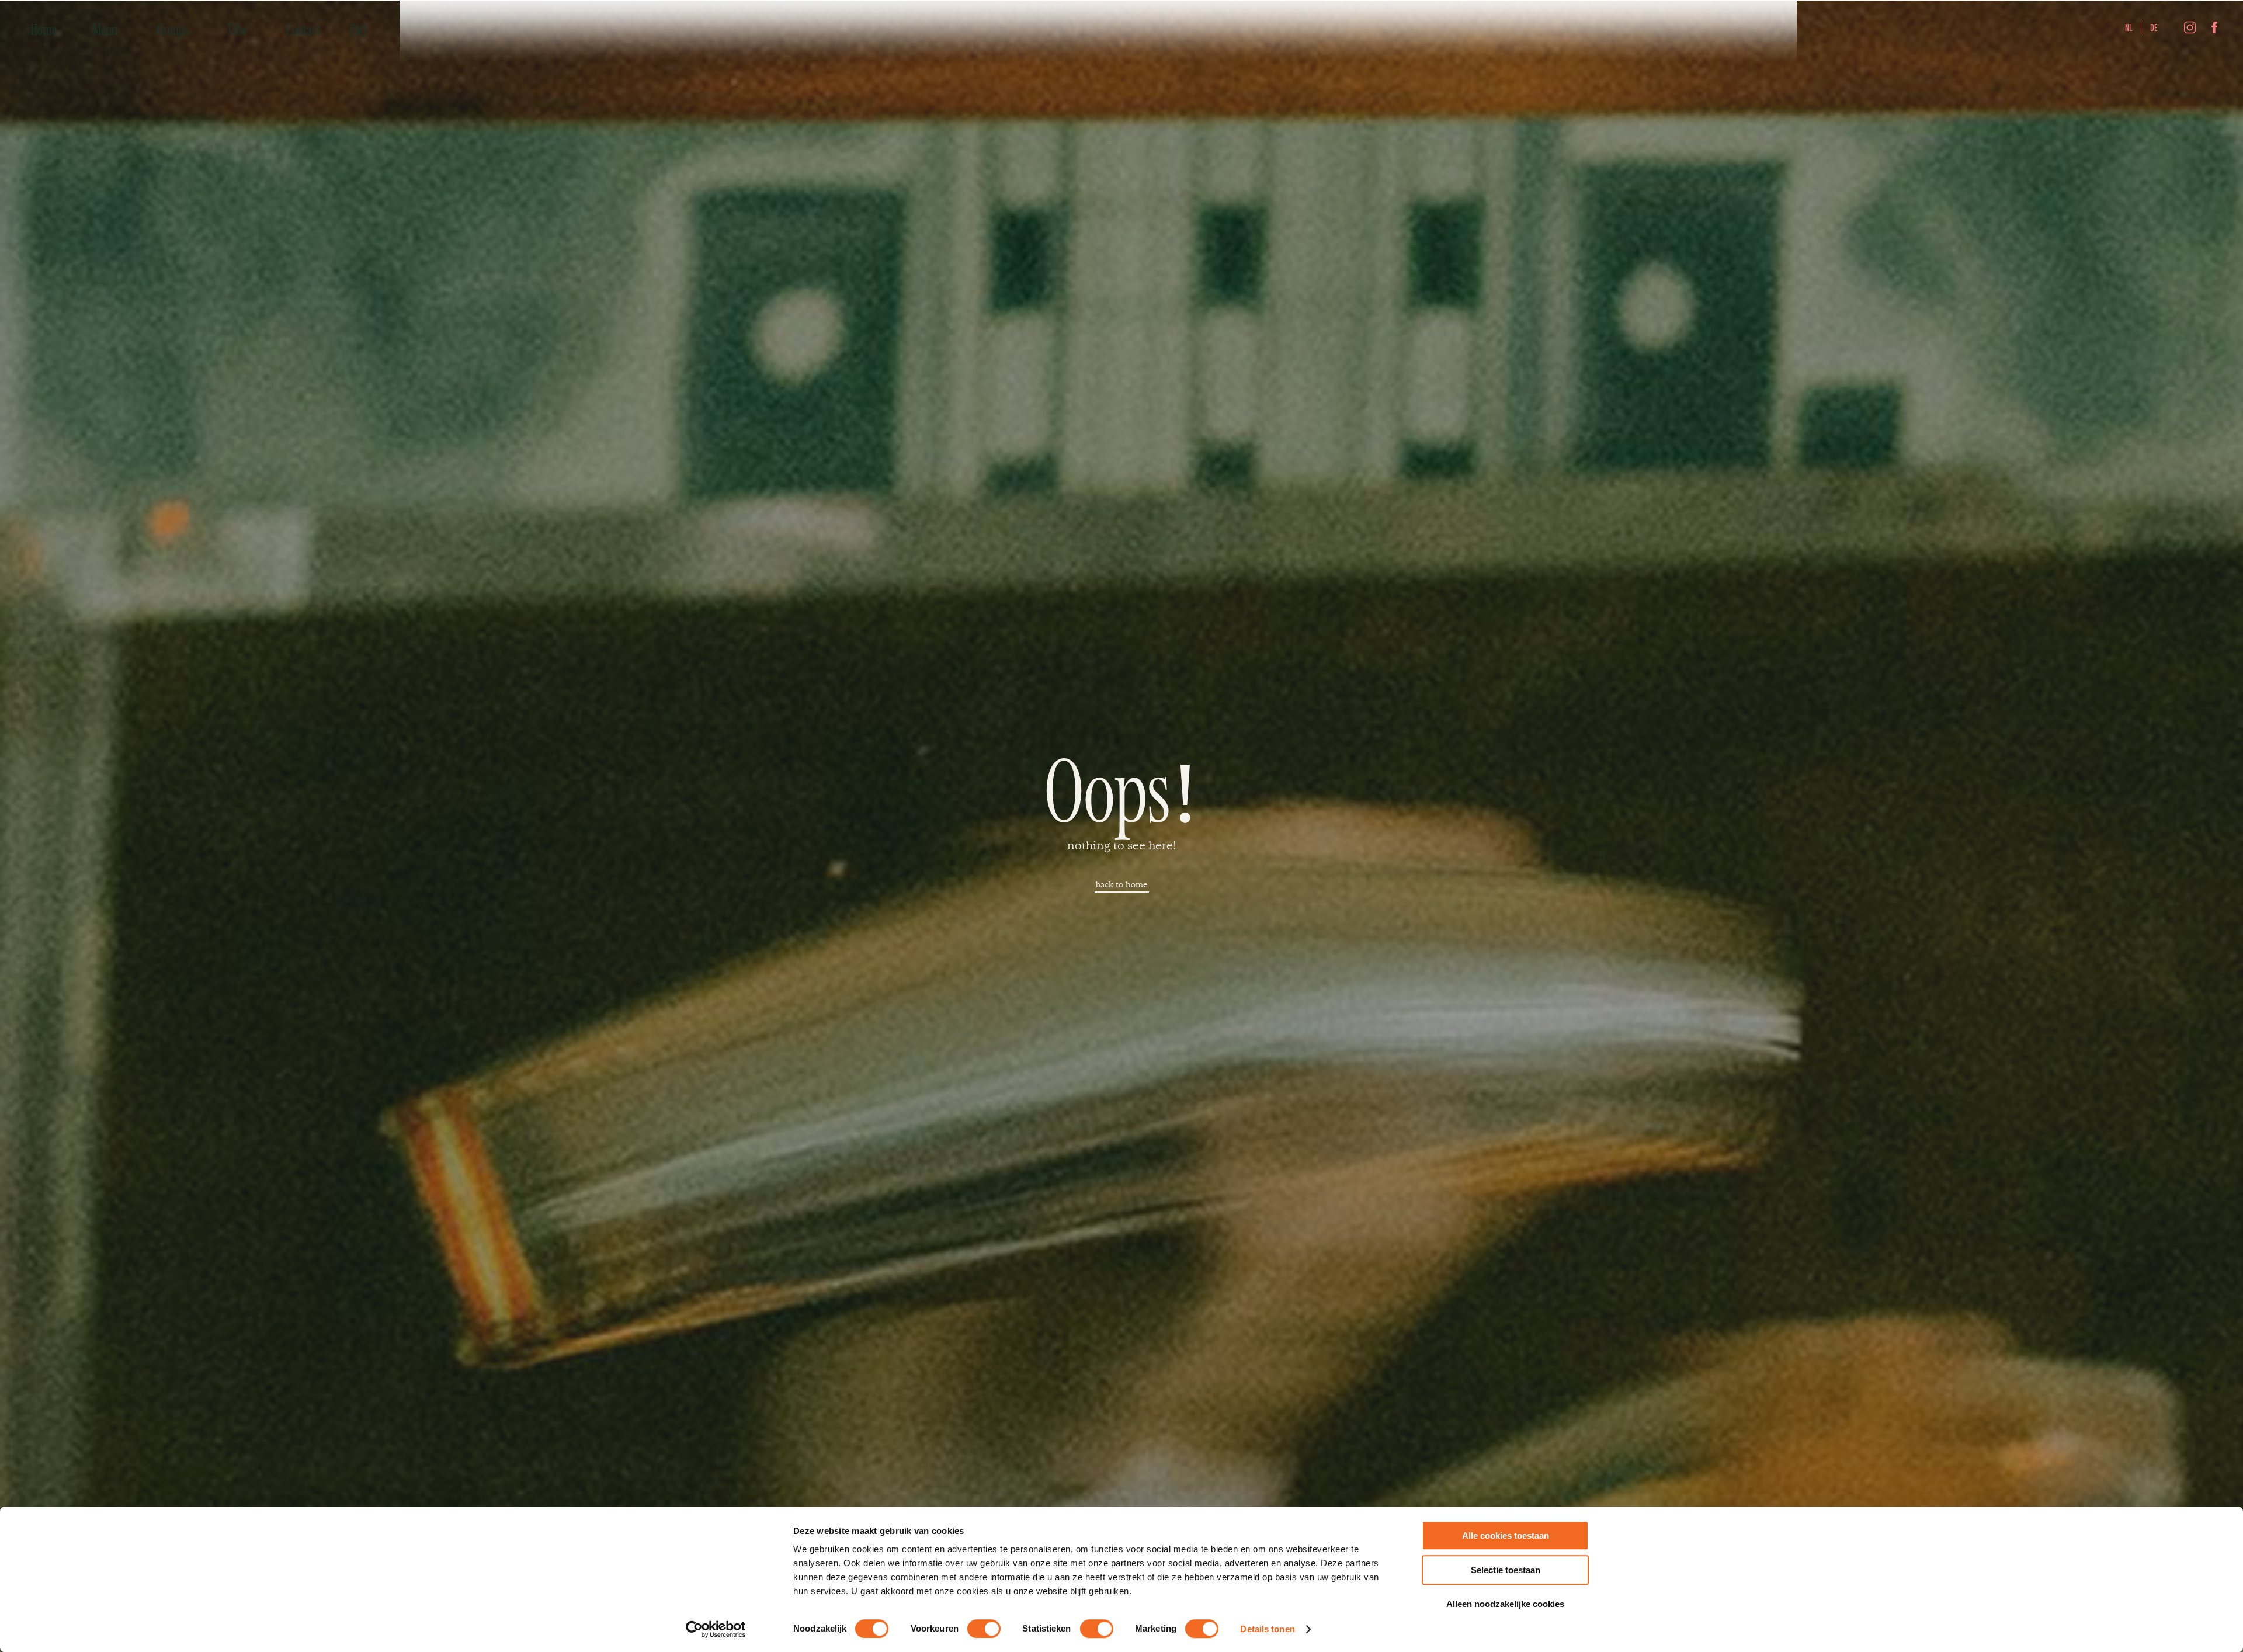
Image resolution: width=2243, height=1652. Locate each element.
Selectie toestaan (1506, 1570)
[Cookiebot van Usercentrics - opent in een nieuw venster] (716, 1629)
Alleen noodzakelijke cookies (1505, 1604)
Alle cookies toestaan (1506, 1535)
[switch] (984, 1629)
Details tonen (1267, 1629)
